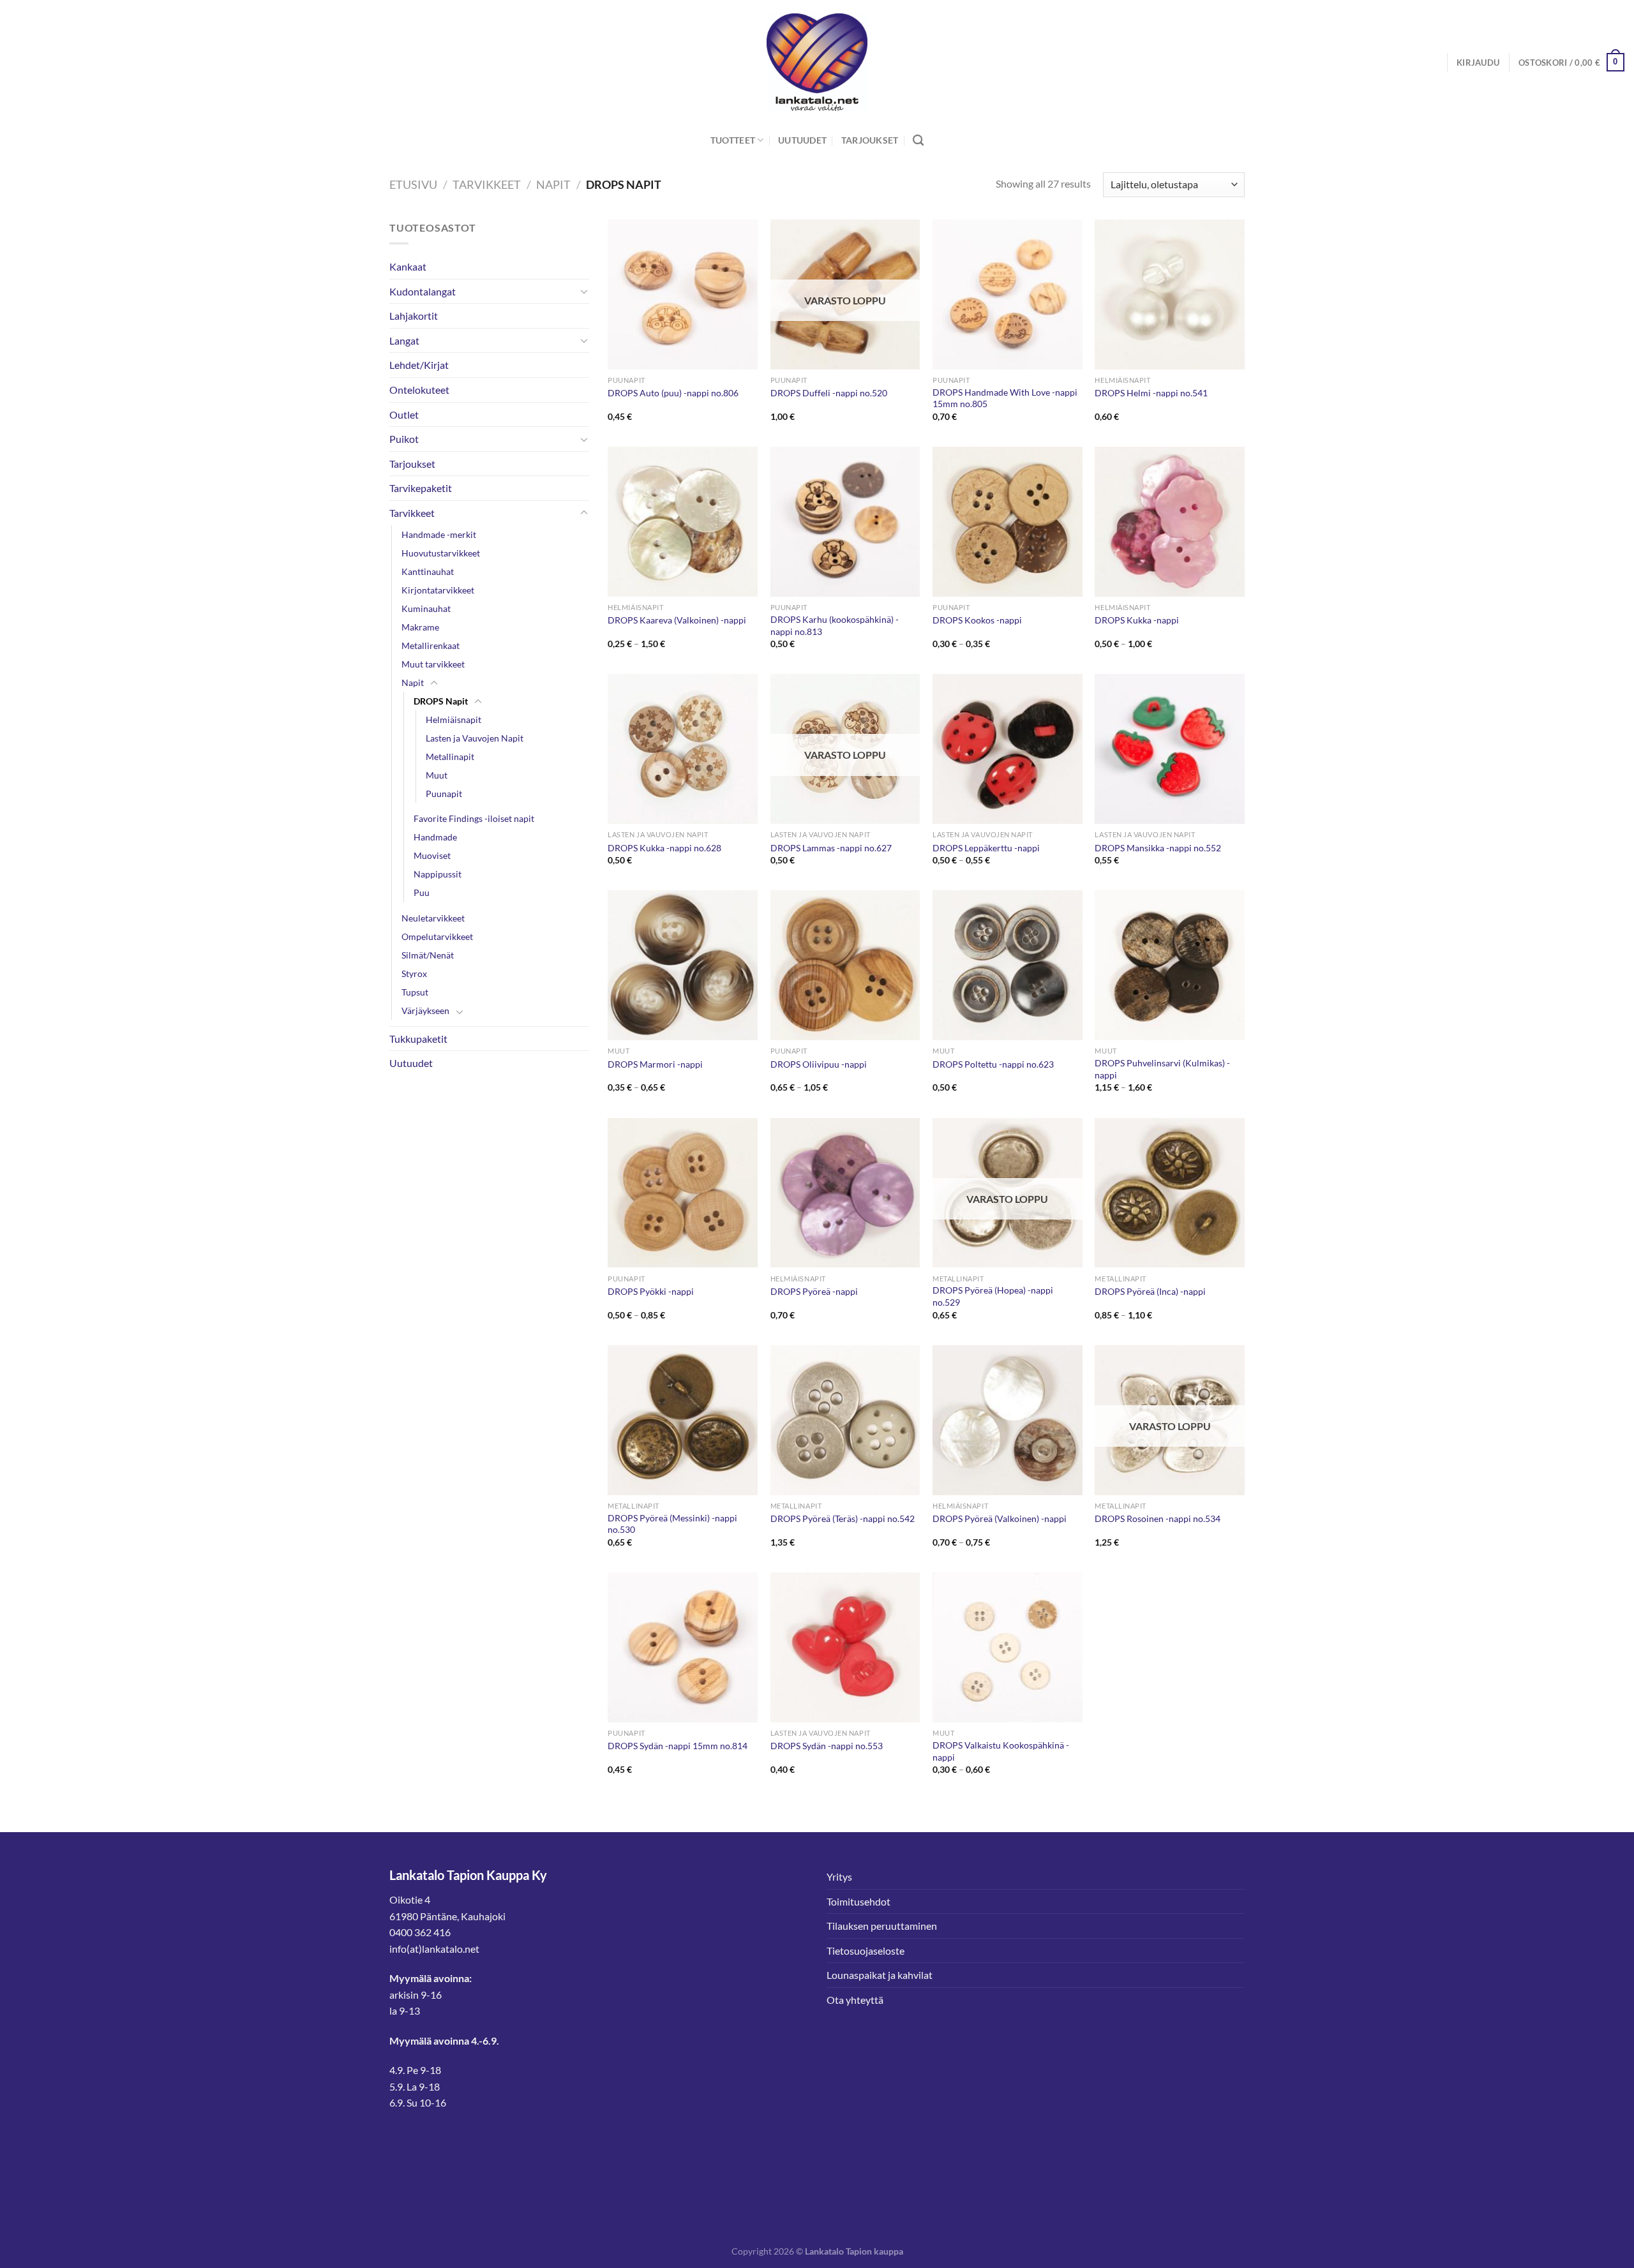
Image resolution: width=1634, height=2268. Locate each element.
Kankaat (408, 266)
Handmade (435, 837)
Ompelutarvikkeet (437, 936)
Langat (404, 340)
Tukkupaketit (418, 1039)
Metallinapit (450, 757)
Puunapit (444, 794)
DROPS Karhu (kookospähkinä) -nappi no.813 (835, 625)
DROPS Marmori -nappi (655, 1064)
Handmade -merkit (439, 534)
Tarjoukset (870, 140)
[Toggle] (584, 291)
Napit (553, 184)
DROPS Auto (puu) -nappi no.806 (673, 393)
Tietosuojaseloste (866, 1951)
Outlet (404, 414)
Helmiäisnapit (453, 720)
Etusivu (413, 184)
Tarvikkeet (487, 184)
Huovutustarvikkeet (441, 553)
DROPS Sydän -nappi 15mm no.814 (678, 1746)
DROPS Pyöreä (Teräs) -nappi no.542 (843, 1518)
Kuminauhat (426, 608)
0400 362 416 (420, 1932)
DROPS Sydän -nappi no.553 (827, 1746)
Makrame (420, 627)
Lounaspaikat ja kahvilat (880, 1975)
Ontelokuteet (419, 390)
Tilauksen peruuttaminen (882, 1926)
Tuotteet (733, 140)
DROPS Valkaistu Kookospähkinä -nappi (1001, 1751)
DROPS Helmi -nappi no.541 (1151, 393)
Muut (437, 775)
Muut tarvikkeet (433, 664)
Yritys (839, 1876)
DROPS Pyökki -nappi (651, 1291)
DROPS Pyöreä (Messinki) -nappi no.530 (672, 1524)
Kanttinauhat (428, 571)
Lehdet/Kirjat (419, 365)
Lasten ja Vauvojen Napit (475, 738)
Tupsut (415, 992)
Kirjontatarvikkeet (438, 590)
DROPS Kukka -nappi (1137, 620)
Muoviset (432, 855)
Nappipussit (438, 874)
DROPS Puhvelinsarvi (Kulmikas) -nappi (1162, 1069)
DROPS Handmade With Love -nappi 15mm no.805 (1005, 398)
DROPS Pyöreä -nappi (814, 1291)
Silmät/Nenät (428, 955)
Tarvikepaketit (421, 488)
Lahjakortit (414, 316)
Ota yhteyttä (855, 2000)
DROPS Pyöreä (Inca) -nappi (1150, 1291)
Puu (422, 892)
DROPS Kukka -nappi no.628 (664, 848)
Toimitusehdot (858, 1901)
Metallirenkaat (431, 645)
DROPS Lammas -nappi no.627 (831, 848)
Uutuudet (802, 140)
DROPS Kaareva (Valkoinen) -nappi (677, 620)
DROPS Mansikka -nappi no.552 (1158, 848)
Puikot (404, 439)
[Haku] (918, 141)
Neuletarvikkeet (433, 918)
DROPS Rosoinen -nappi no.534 (1158, 1518)
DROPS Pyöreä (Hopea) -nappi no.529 (993, 1296)
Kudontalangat (423, 291)
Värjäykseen (425, 1011)
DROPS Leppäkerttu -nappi (986, 848)
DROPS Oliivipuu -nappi (819, 1064)
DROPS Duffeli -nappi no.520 (829, 393)
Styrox (414, 974)
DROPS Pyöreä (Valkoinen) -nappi (1000, 1518)
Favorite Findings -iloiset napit (474, 818)
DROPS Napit (441, 701)
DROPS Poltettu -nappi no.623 (993, 1064)
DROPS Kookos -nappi (977, 620)
